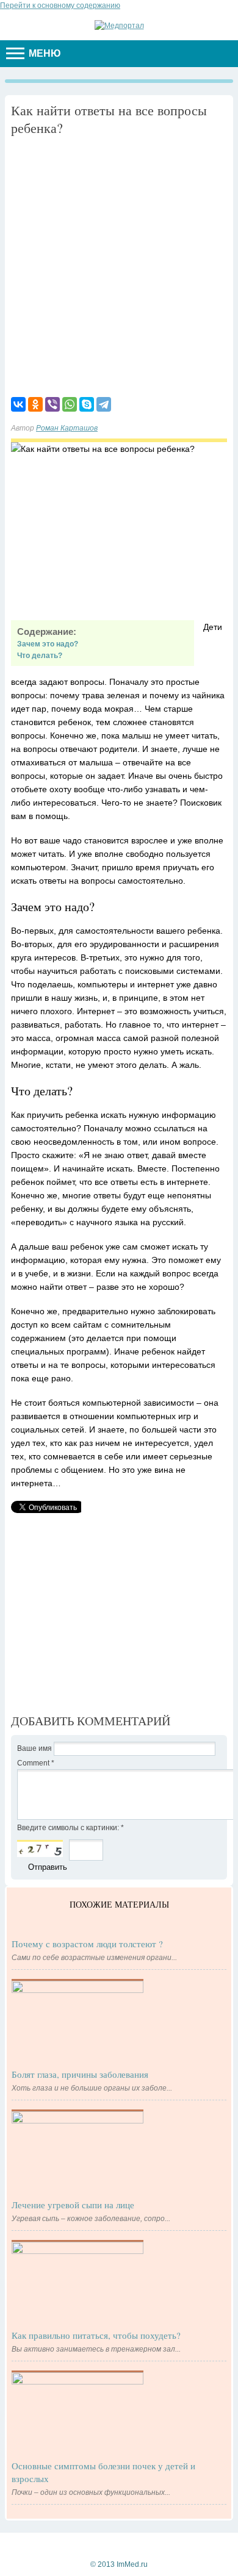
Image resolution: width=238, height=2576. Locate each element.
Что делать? (40, 656)
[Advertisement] (119, 265)
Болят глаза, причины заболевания (80, 2074)
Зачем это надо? (48, 644)
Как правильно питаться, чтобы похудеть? (96, 2335)
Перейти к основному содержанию (60, 5)
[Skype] (87, 404)
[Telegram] (104, 404)
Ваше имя (35, 1748)
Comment (36, 1763)
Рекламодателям (116, 2544)
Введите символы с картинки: (70, 1828)
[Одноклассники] (35, 404)
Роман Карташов (67, 428)
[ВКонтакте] (18, 404)
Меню (44, 53)
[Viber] (52, 404)
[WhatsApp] (70, 404)
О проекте (175, 2544)
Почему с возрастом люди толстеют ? (87, 1944)
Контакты (59, 2544)
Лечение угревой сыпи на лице (73, 2205)
